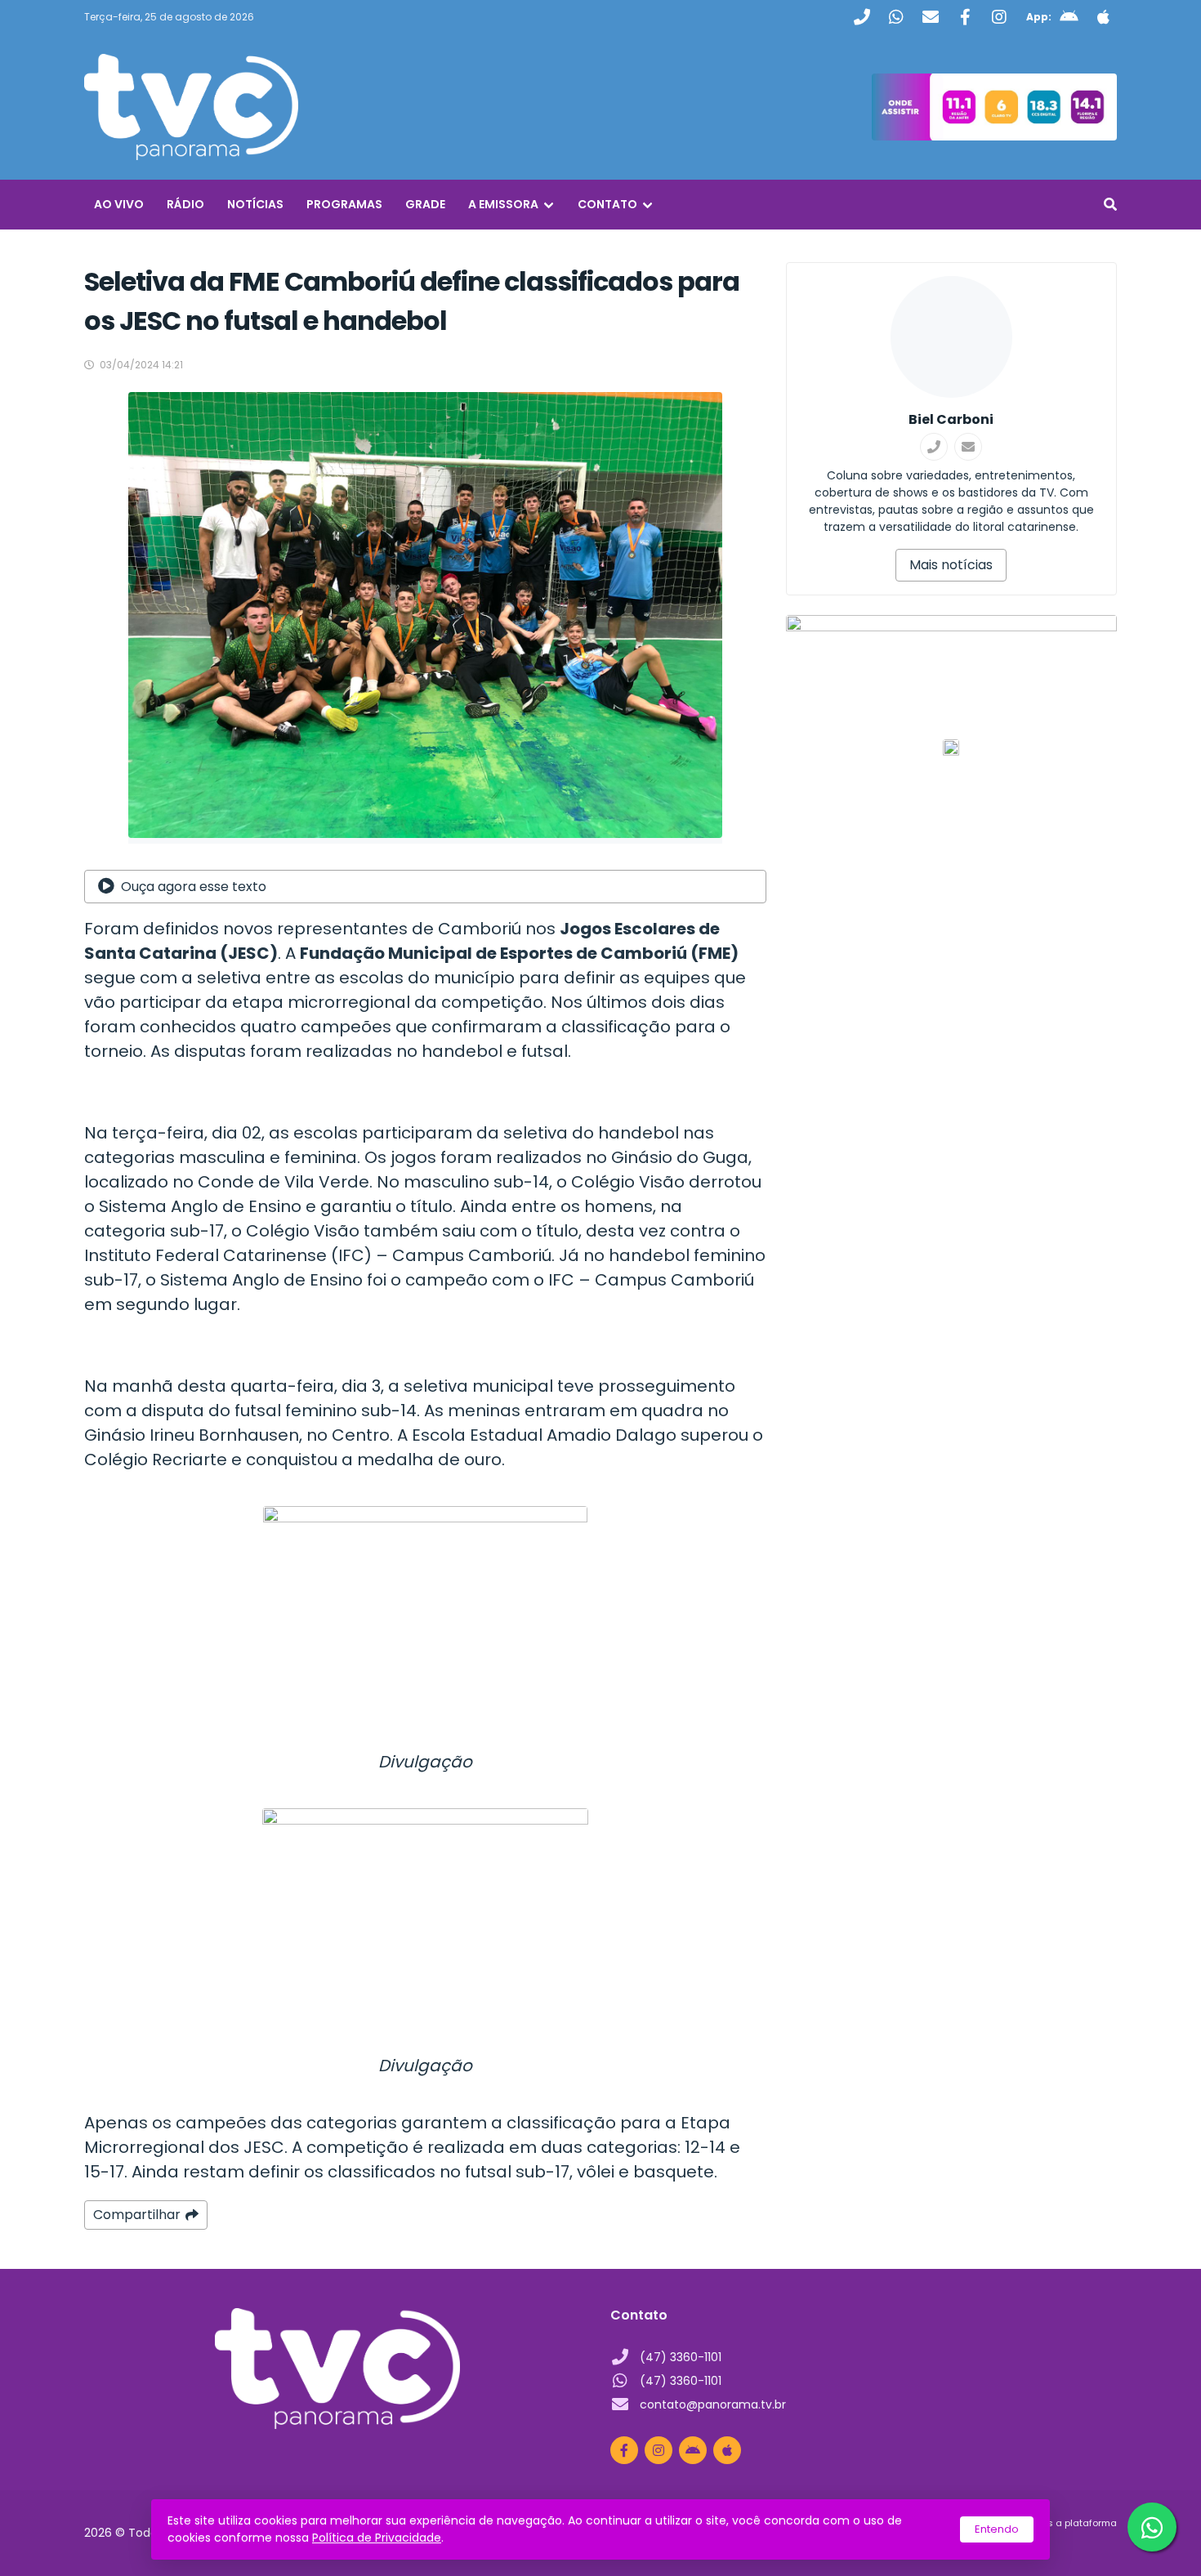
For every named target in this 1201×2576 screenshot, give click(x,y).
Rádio (185, 204)
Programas (344, 204)
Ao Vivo (119, 204)
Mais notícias (951, 565)
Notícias (255, 204)
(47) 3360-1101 (681, 2357)
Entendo (997, 2529)
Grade (425, 204)
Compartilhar (137, 2215)
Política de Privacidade (377, 2538)
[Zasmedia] (1076, 2543)
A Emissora (503, 204)
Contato (607, 204)
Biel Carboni (951, 419)
